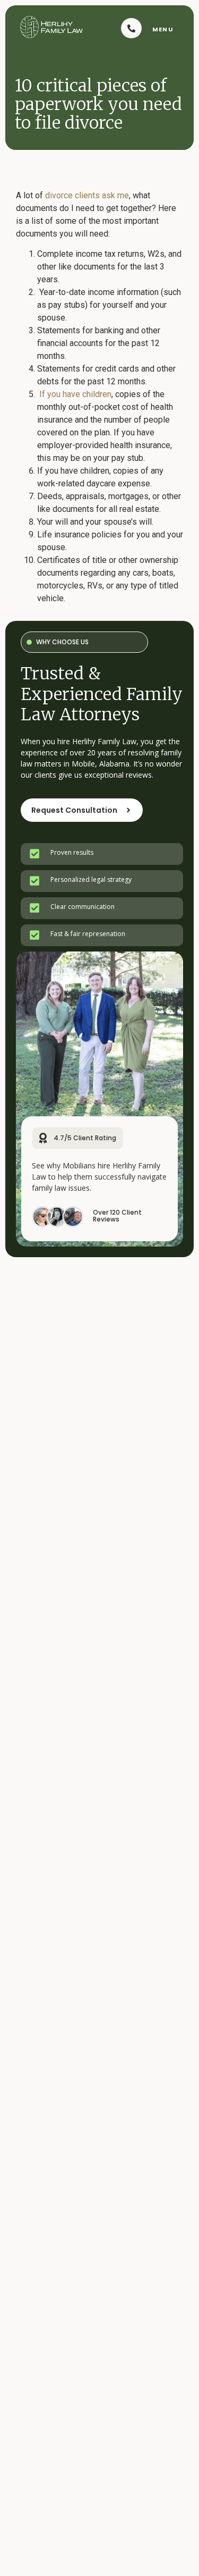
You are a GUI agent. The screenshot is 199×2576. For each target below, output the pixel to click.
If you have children (75, 394)
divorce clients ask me (87, 195)
